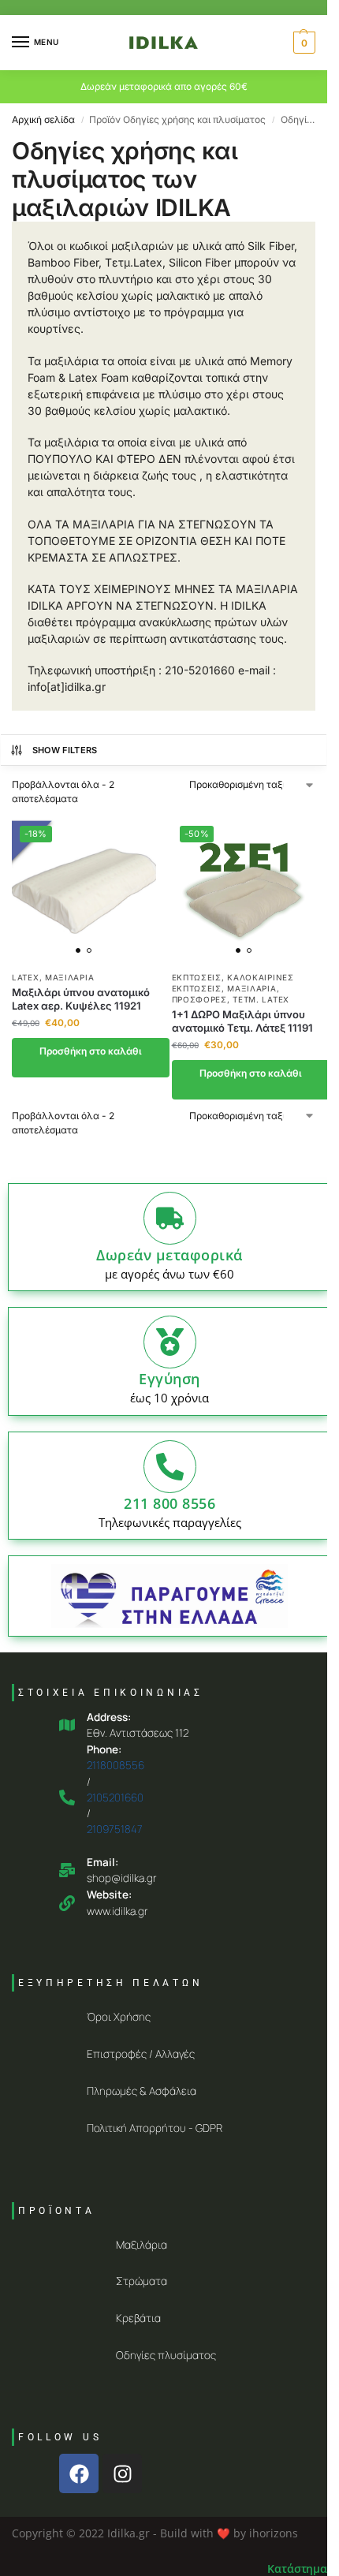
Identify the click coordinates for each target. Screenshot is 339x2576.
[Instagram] (122, 2473)
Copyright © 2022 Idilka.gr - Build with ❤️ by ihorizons (155, 2533)
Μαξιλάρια (69, 977)
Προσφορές (199, 999)
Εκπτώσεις (197, 977)
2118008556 (115, 1765)
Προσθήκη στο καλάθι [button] (91, 1051)
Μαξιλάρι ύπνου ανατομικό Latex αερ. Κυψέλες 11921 (81, 999)
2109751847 (115, 1829)
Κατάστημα (297, 2569)
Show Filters (65, 750)
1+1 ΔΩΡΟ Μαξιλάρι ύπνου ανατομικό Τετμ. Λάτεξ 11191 (242, 1021)
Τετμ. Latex (261, 999)
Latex (26, 977)
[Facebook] (79, 2473)
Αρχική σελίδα (43, 119)
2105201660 (115, 1798)
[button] (302, 43)
